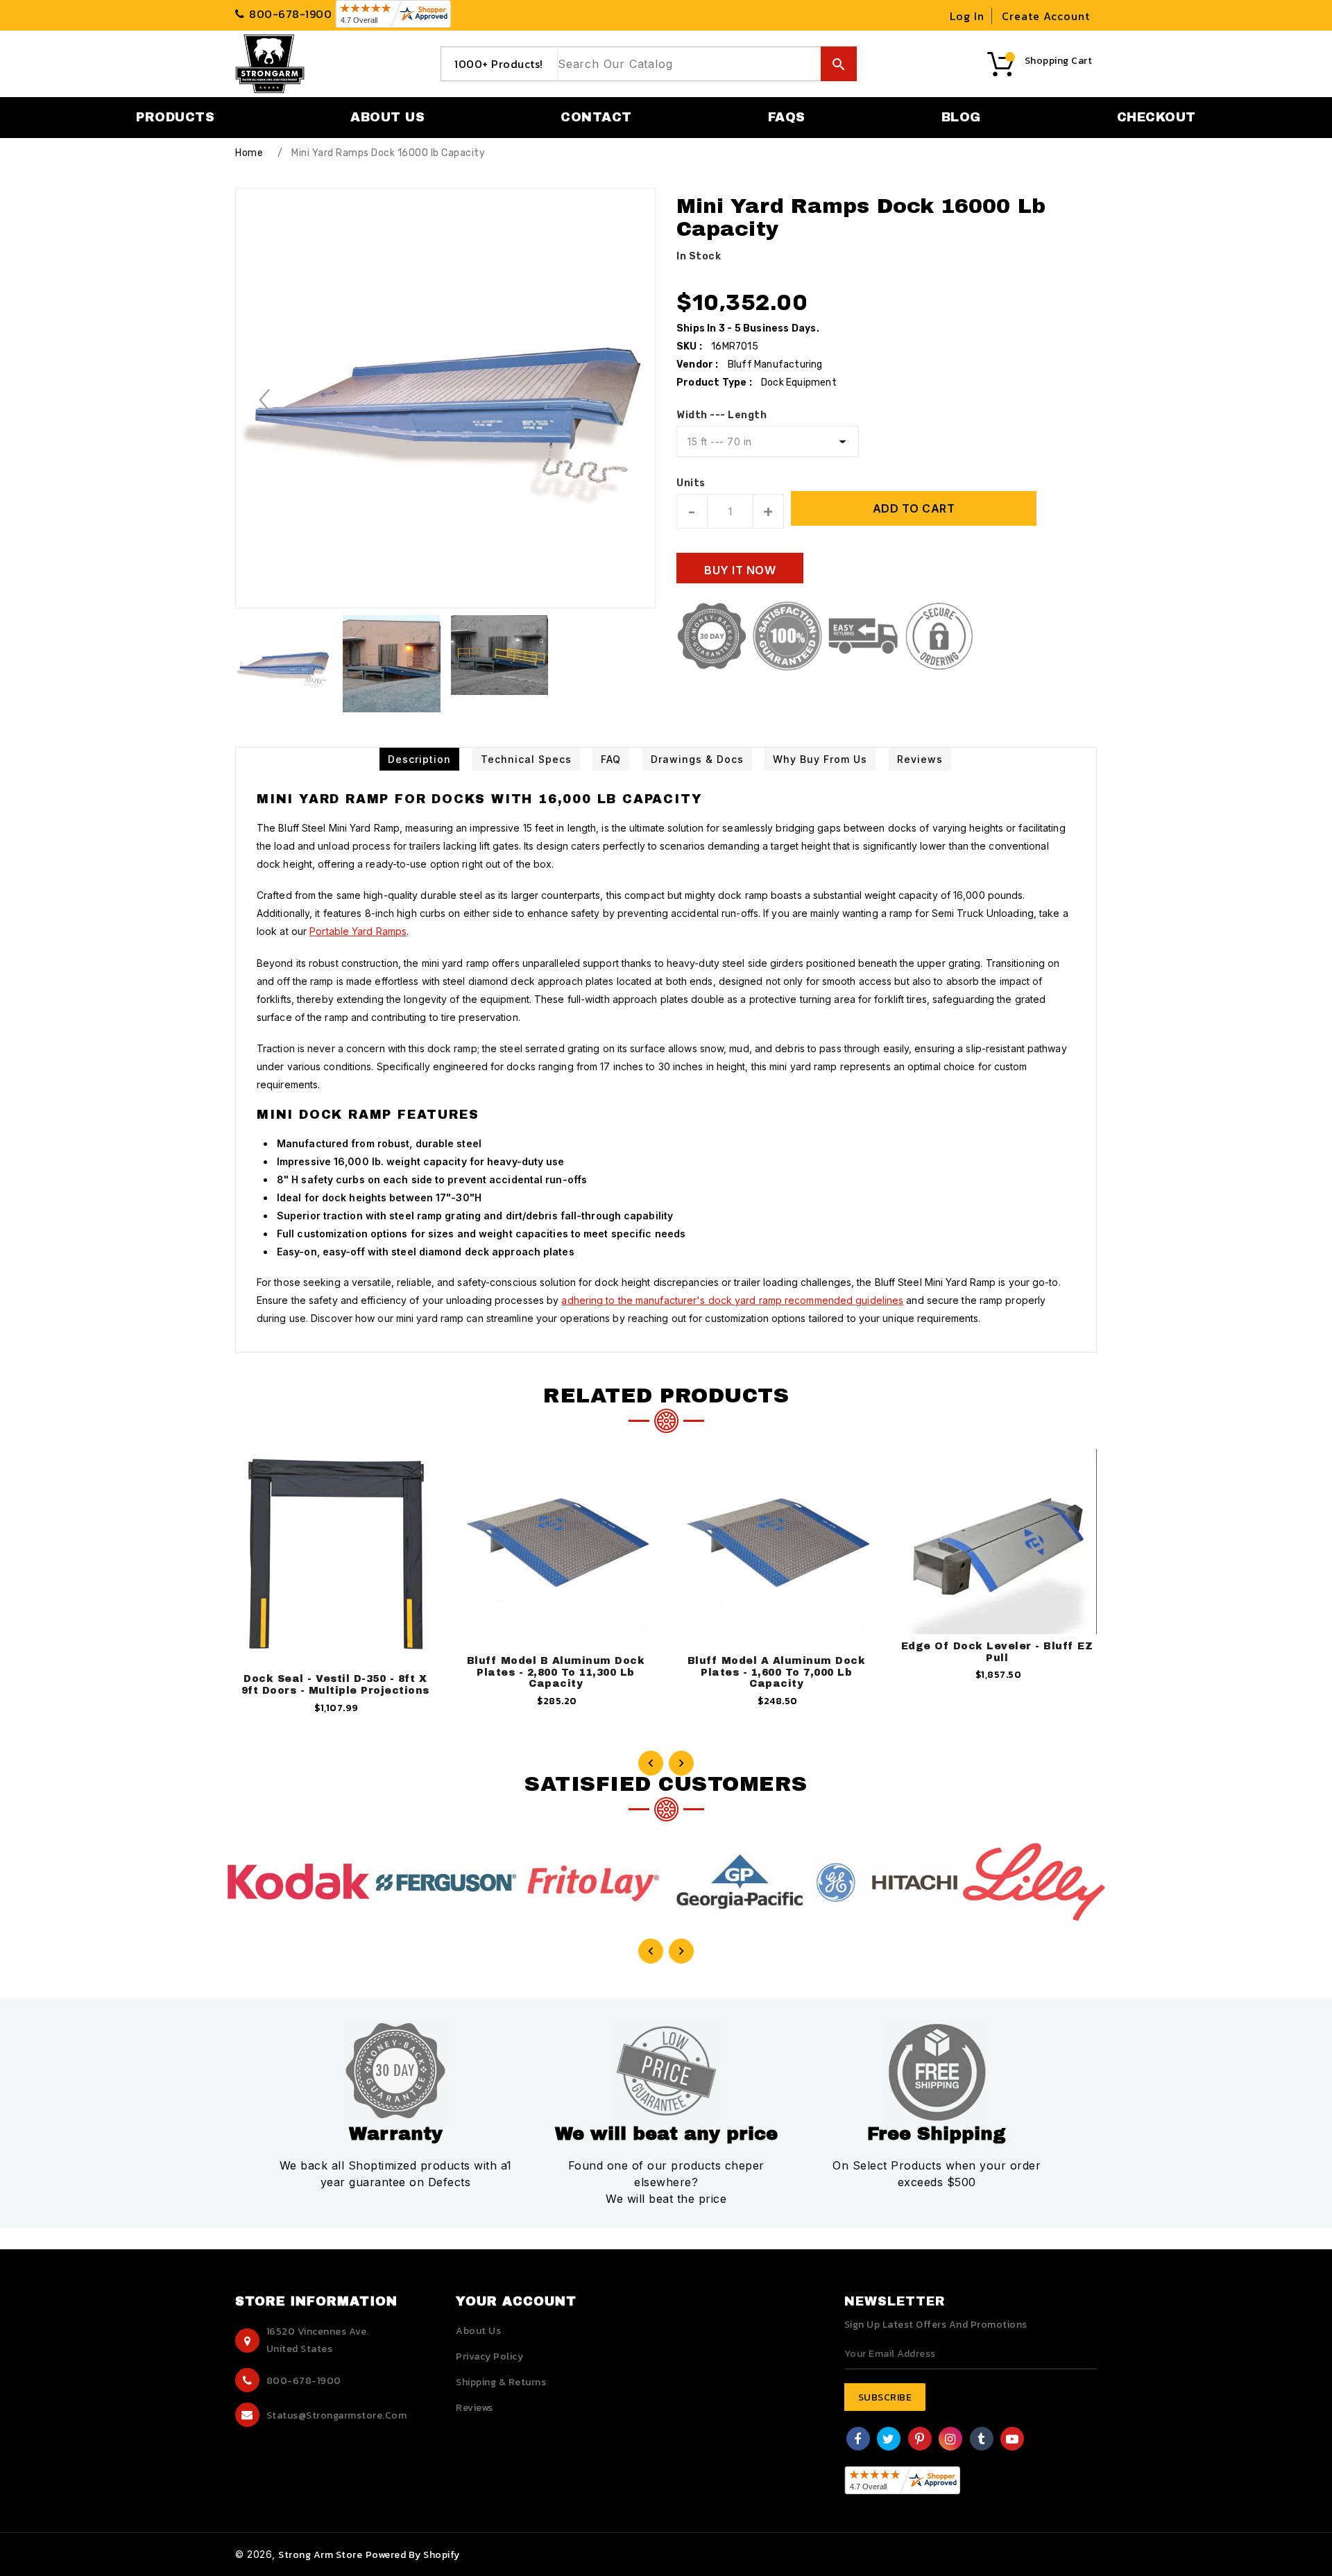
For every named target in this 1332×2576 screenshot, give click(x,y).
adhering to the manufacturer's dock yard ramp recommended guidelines (732, 1300)
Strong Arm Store (320, 2555)
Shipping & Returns (501, 2382)
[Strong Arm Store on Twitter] (889, 2440)
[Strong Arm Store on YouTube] (1013, 2440)
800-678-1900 (304, 2381)
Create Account (1046, 16)
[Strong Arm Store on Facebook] (858, 2440)
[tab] (419, 759)
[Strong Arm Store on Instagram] (950, 2440)
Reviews (475, 2408)
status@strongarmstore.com (337, 2415)
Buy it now (740, 570)
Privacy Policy (489, 2356)
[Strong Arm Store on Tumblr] (981, 2440)
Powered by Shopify (413, 2555)
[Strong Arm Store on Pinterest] (920, 2440)
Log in (967, 16)
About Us (478, 2331)
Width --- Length (721, 415)
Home (249, 153)
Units (691, 483)
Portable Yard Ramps (358, 931)
